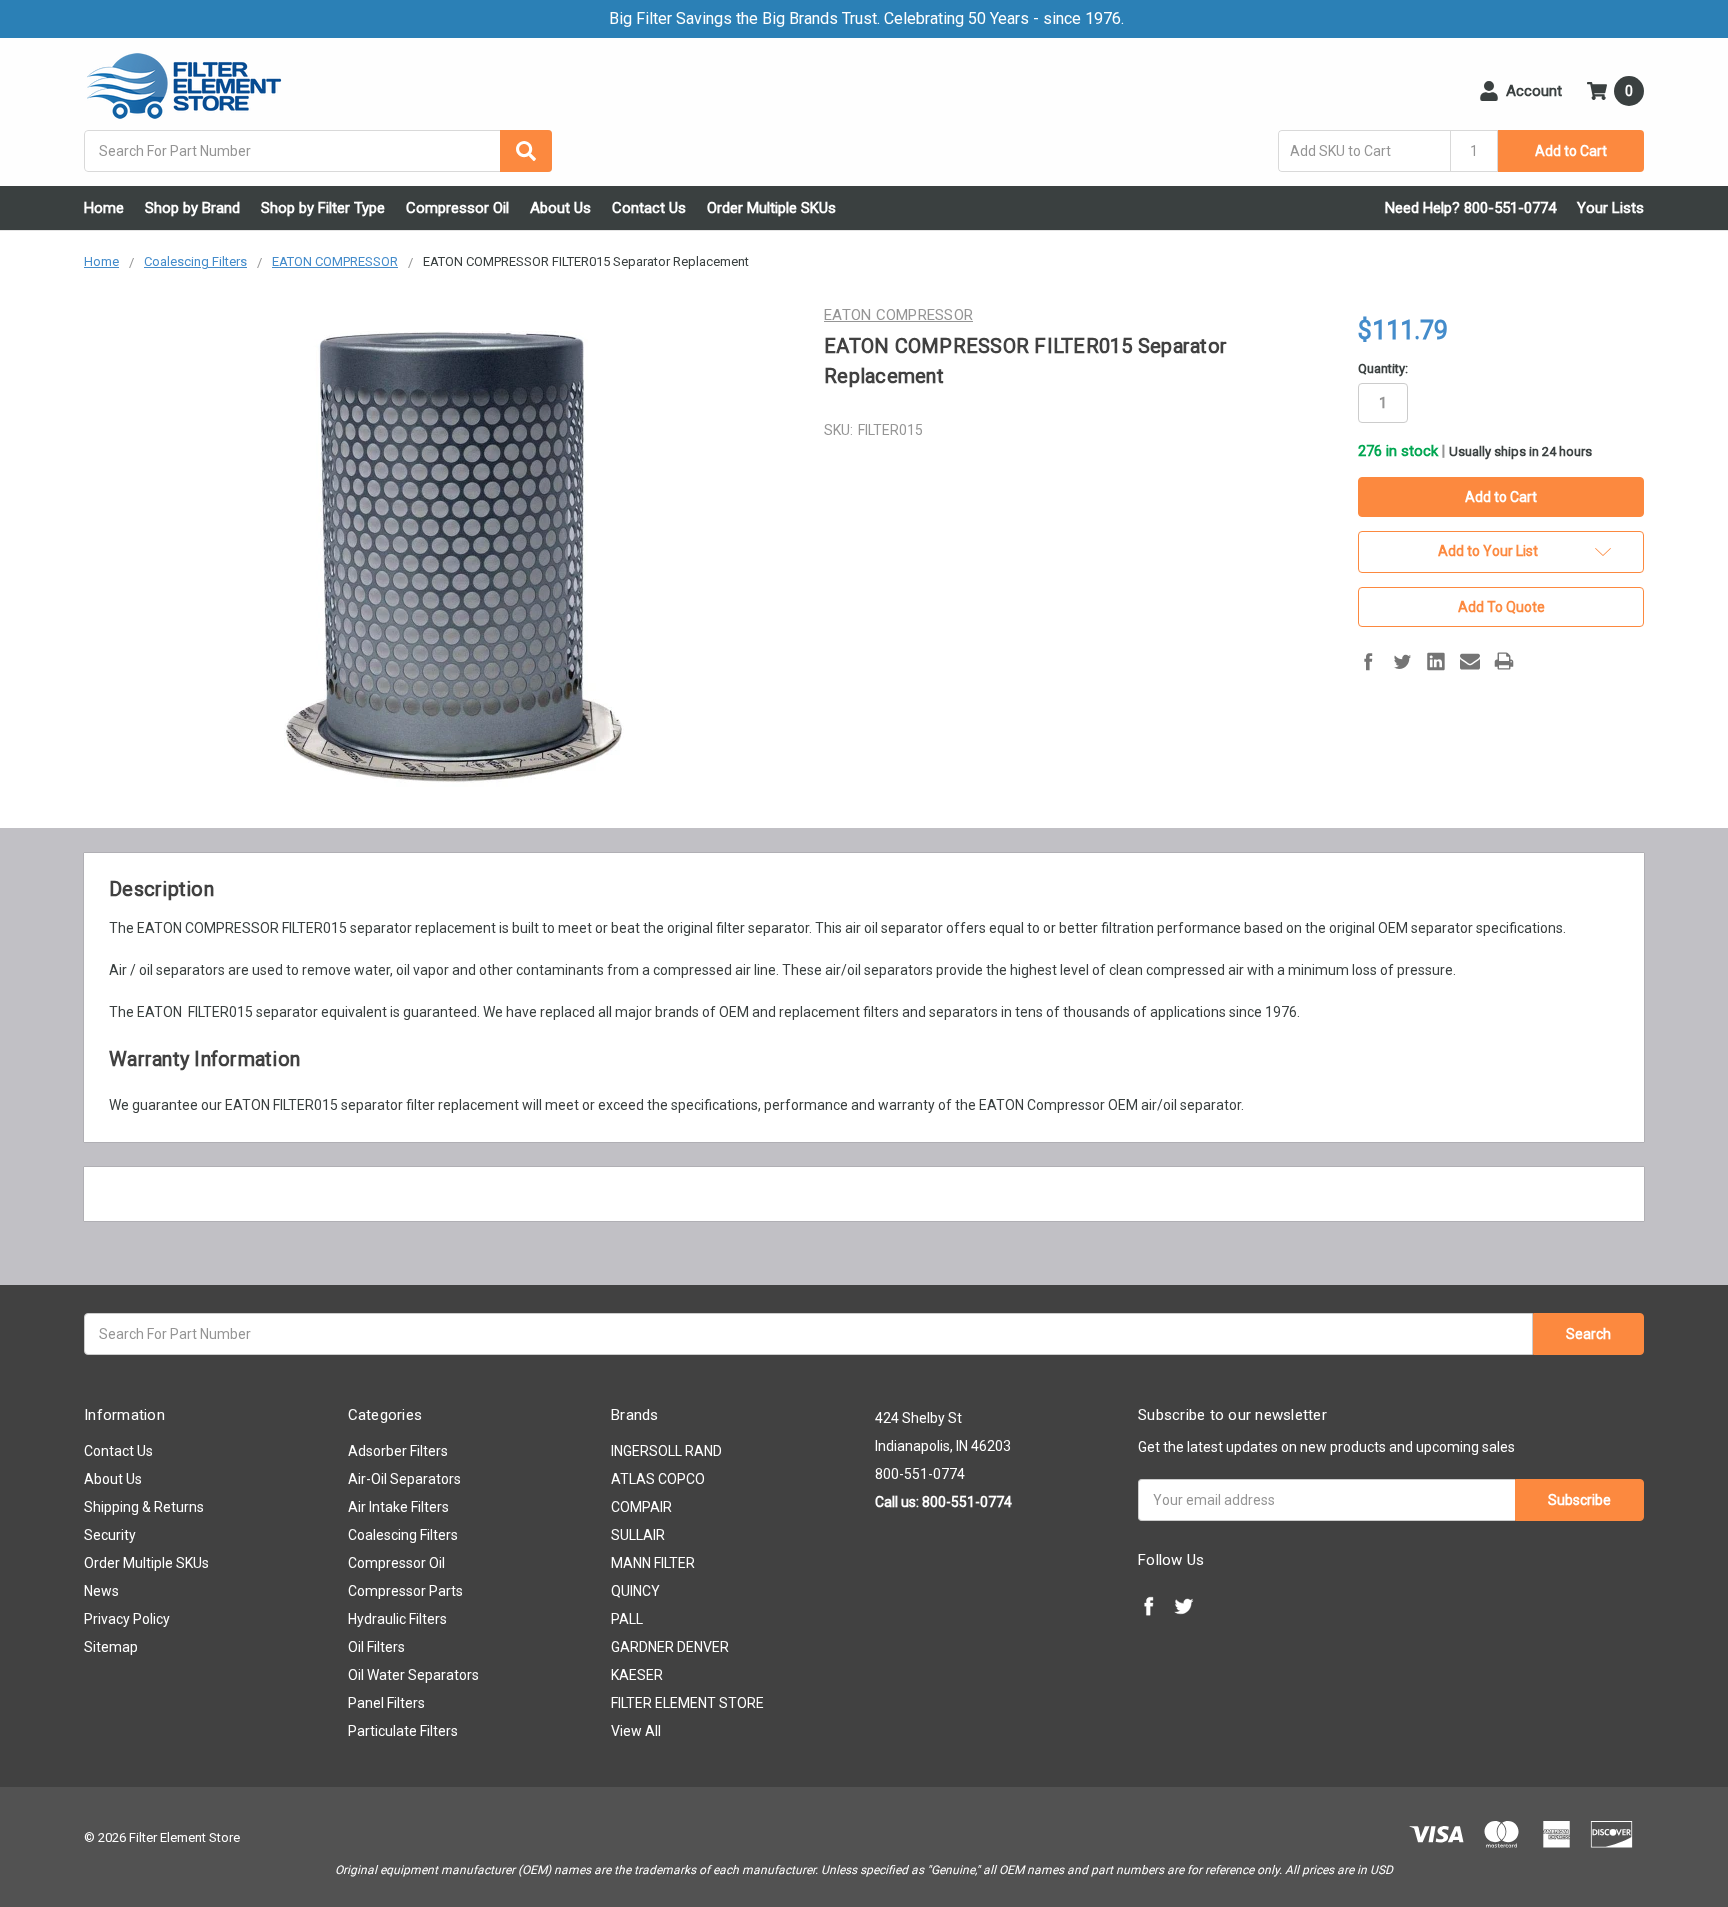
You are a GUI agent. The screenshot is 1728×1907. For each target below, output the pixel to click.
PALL (627, 1619)
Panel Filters (386, 1703)
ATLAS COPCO (658, 1479)
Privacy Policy (127, 1619)
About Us (560, 208)
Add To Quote (1501, 607)
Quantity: (1383, 368)
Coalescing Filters (403, 1535)
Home (104, 208)
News (101, 1591)
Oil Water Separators (413, 1675)
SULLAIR (638, 1535)
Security (110, 1535)
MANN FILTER (653, 1563)
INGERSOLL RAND (666, 1451)
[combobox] (318, 151)
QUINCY (635, 1591)
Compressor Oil (457, 208)
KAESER (637, 1675)
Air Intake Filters (398, 1507)
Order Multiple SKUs (771, 208)
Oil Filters (376, 1647)
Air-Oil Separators (404, 1479)
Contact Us (649, 208)
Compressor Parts (405, 1591)
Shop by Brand (192, 208)
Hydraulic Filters (397, 1619)
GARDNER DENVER (670, 1647)
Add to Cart (1571, 151)
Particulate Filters (403, 1731)
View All (636, 1731)
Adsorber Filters (398, 1451)
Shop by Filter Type (323, 208)
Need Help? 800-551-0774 (1470, 208)
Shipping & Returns (144, 1507)
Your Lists (1610, 208)
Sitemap (111, 1647)
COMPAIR (641, 1507)
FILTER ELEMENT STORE (687, 1703)
